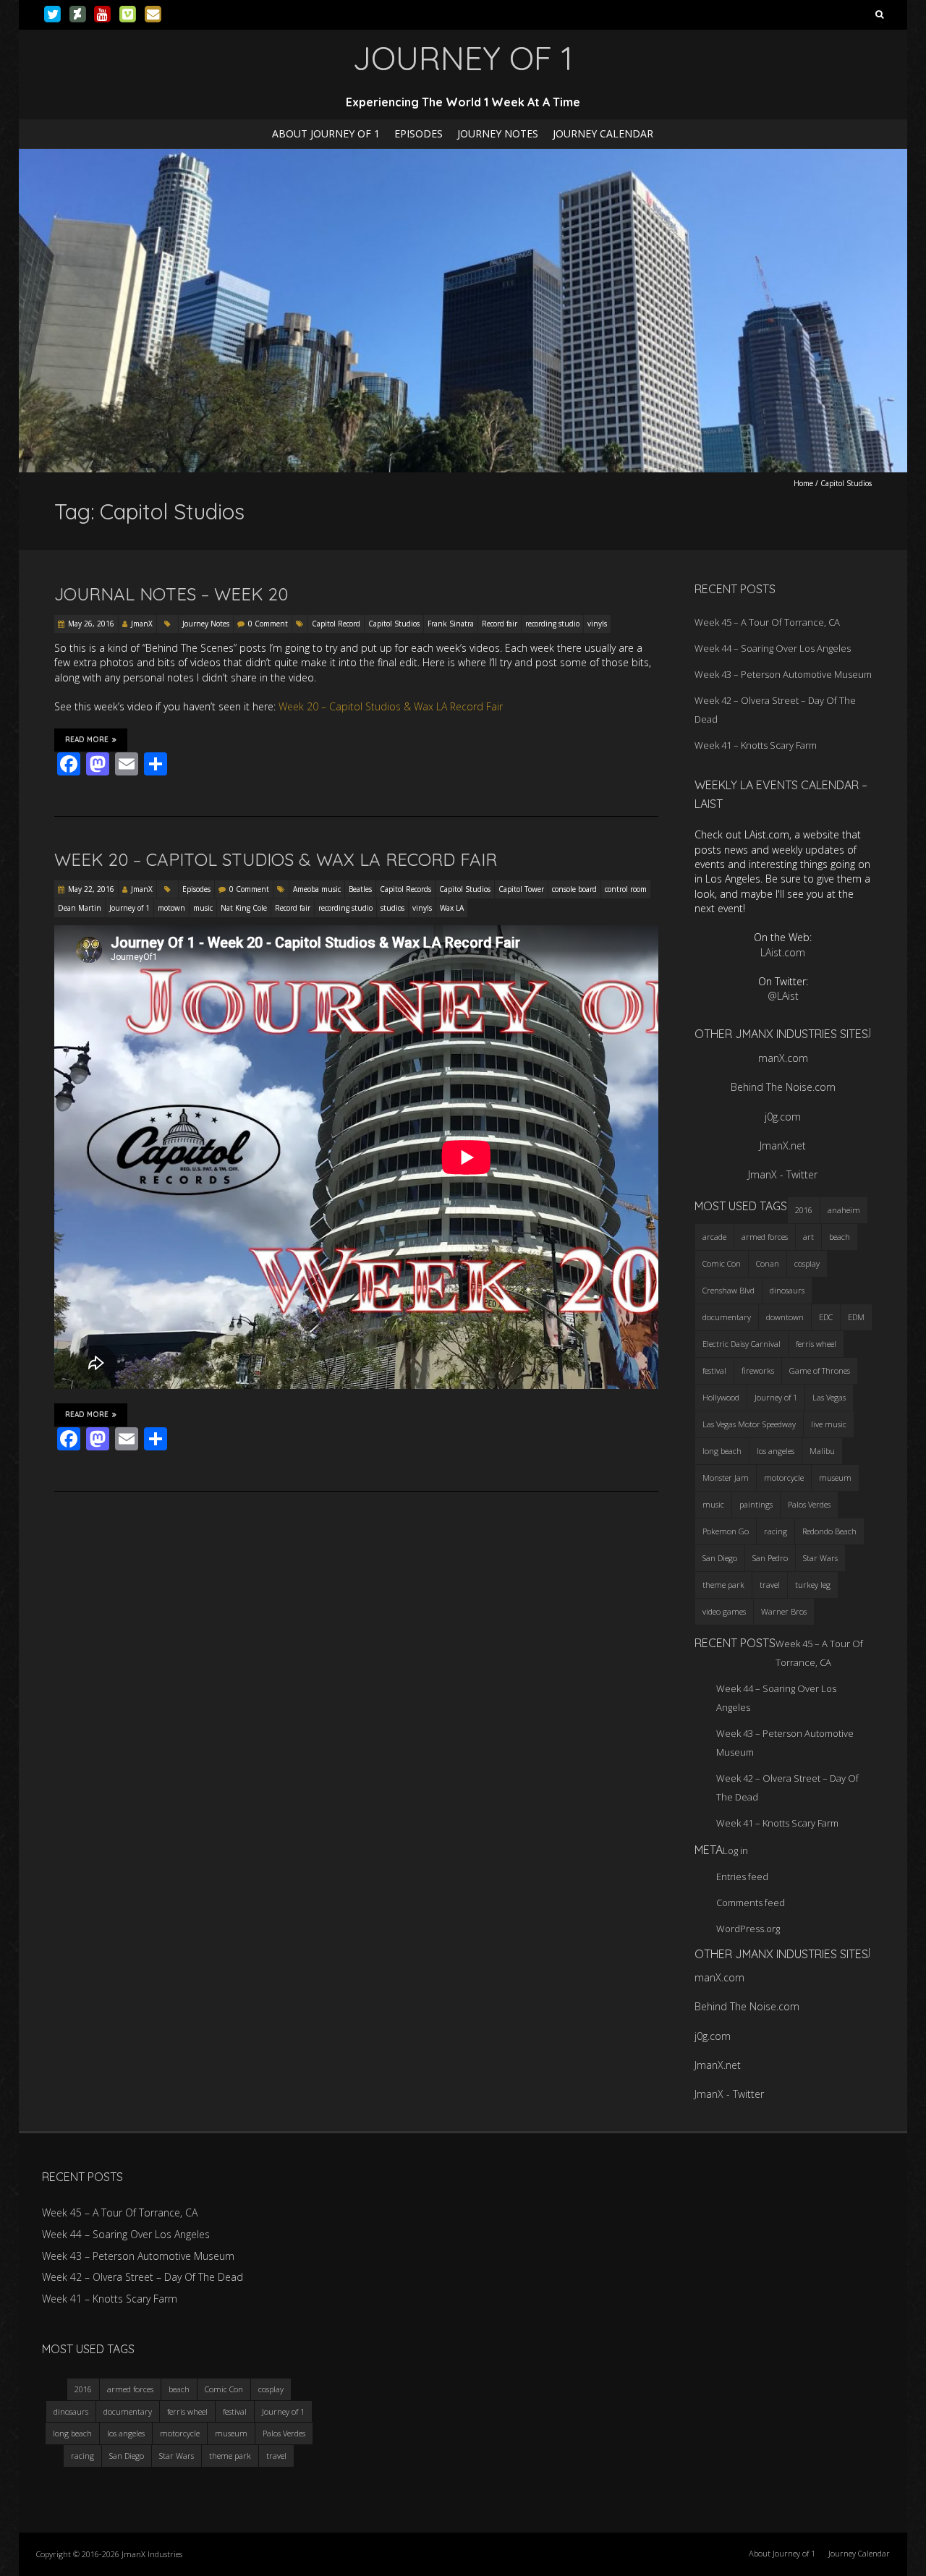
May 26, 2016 (91, 624)
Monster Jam (726, 1478)
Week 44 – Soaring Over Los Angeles (773, 648)
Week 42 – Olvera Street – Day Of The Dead (143, 2277)
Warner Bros (784, 1611)
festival (714, 1370)
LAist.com (783, 952)
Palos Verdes (809, 1504)
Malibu (822, 1451)
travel (770, 1585)
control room (626, 889)
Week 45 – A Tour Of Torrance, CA (767, 622)
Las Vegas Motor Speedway (749, 1424)
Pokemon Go (726, 1531)
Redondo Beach (829, 1531)
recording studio (552, 624)
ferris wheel (816, 1344)
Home (803, 483)
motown (171, 908)
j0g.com (783, 1117)
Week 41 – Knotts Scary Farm (756, 745)
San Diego (720, 1558)
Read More (87, 740)
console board (574, 889)
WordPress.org (748, 1929)
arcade (714, 1237)
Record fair (500, 624)
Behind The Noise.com (783, 1087)
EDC (826, 1317)
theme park (723, 1585)
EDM (856, 1317)
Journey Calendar (603, 133)
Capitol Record (336, 624)
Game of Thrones (820, 1370)
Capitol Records (405, 889)
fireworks (758, 1370)
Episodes (419, 133)
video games (724, 1611)
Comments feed (751, 1903)
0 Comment (268, 624)
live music (829, 1424)
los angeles (776, 1451)
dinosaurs (787, 1290)
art (808, 1237)
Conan (768, 1263)
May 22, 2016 (91, 889)
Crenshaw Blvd (729, 1290)
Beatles (360, 889)
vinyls (597, 624)
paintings (756, 1504)
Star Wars (820, 1558)
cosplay (807, 1263)
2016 (804, 1210)
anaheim (844, 1210)
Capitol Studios (394, 624)
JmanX (142, 624)
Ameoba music (317, 889)
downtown (785, 1317)
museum (835, 1478)
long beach (722, 1451)
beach (840, 1237)
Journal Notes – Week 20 (171, 594)
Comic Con (722, 1263)
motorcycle (784, 1478)
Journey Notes (498, 133)
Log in (735, 1850)
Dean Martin (80, 908)
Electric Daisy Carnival (742, 1344)
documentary (727, 1317)
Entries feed (742, 1876)
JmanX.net (783, 1145)
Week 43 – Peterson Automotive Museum (783, 674)
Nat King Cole (244, 908)
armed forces (765, 1237)
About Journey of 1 (326, 133)
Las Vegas (829, 1397)
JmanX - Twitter (783, 1174)
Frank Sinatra (451, 624)
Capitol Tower (521, 889)
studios (392, 908)
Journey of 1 (129, 908)
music (203, 908)
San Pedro (770, 1558)
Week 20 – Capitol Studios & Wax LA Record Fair (391, 706)
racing (776, 1531)
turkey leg (813, 1585)
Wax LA (452, 908)
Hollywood (721, 1397)
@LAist (783, 996)
